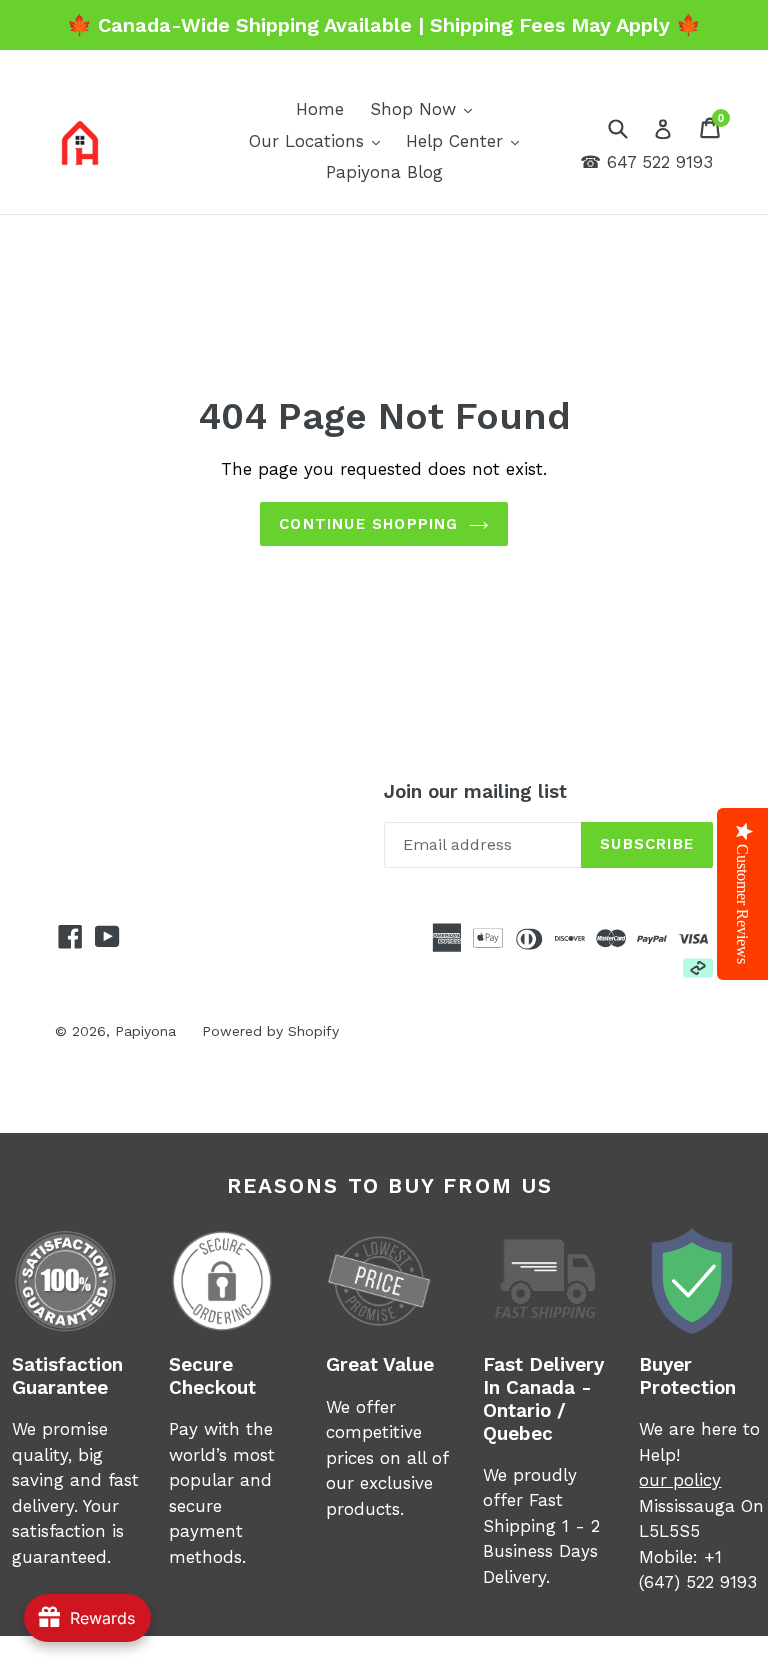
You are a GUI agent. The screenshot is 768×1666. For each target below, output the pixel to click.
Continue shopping (368, 524)
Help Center (467, 140)
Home (320, 109)
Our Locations (319, 140)
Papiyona (145, 1031)
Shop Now (426, 108)
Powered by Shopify (270, 1031)
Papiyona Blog (384, 172)
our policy (680, 1480)
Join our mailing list (475, 792)
